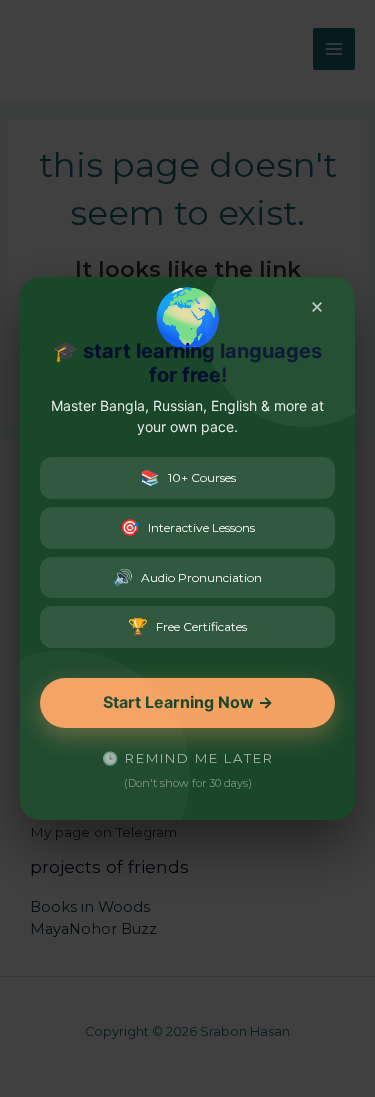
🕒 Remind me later (188, 758)
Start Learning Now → (188, 702)
